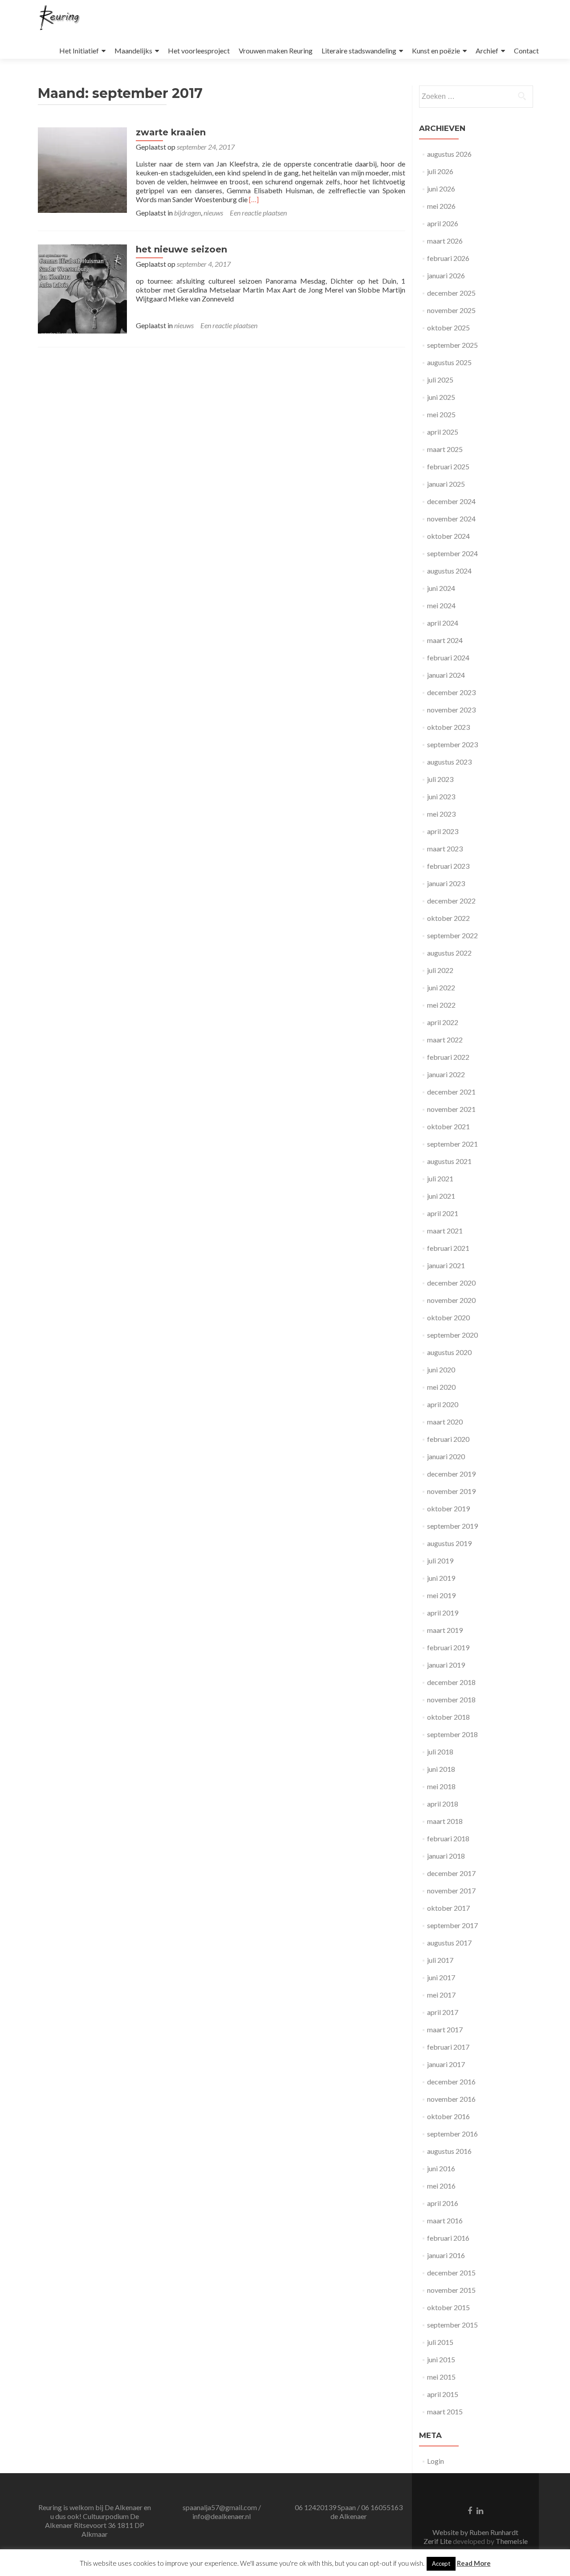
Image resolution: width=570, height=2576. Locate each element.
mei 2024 (441, 605)
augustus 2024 (449, 571)
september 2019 (452, 1526)
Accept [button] (441, 2564)
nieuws (213, 213)
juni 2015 (441, 2359)
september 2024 (452, 553)
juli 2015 (440, 2342)
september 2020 (452, 1335)
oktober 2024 (448, 536)
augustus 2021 (449, 1161)
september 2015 (452, 2325)
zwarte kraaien (171, 132)
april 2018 (443, 1804)
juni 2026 (441, 189)
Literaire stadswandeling (359, 51)
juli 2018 (440, 1752)
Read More (474, 2563)
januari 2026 (446, 275)
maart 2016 (445, 2220)
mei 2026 (441, 206)
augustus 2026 (449, 154)
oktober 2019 (448, 1508)
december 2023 (451, 692)
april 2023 (443, 831)
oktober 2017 (448, 1908)
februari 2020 (448, 1439)
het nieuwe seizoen (181, 249)
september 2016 (452, 2134)
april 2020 (443, 1404)
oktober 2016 (448, 2116)
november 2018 (451, 1699)
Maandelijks (133, 51)
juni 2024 (441, 588)
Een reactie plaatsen (258, 213)
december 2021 (451, 1092)
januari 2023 (446, 883)
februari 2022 (448, 1057)
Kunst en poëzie (436, 51)
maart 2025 (445, 449)
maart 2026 (445, 241)
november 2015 (451, 2290)
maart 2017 (445, 2029)
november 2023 (451, 710)
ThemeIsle (512, 2541)
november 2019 (451, 1491)
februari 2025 (448, 466)
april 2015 (443, 2394)
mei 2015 (441, 2377)
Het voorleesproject (199, 51)
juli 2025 (440, 380)
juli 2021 (440, 1178)
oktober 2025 (448, 328)
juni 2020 (441, 1369)
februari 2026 (448, 258)
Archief (487, 51)
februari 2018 (448, 1838)
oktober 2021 (448, 1126)
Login (436, 2461)
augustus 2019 (449, 1543)
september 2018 (452, 1734)
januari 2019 (446, 1665)
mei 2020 (441, 1387)
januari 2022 (446, 1074)
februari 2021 (448, 1248)
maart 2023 (445, 848)
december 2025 (451, 293)
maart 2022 (445, 1040)
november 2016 (451, 2099)
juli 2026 (440, 171)
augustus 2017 (449, 1943)
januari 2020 (446, 1456)
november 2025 (451, 310)
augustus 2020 (449, 1352)
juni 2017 (441, 1977)
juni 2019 (441, 1578)
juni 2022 (441, 987)
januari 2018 (446, 1856)
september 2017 (452, 1925)
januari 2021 (446, 1265)
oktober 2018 (448, 1717)
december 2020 (451, 1283)
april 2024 (443, 623)
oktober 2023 (448, 727)
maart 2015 (445, 2411)
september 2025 (452, 345)
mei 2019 (441, 1595)
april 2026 (443, 223)
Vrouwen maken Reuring (276, 51)
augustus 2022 (449, 953)
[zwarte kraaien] (82, 169)
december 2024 (451, 501)
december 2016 (451, 2082)
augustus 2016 (449, 2151)
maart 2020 (445, 1422)
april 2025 (443, 432)
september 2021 (452, 1144)
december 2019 (451, 1474)
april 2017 (443, 2012)
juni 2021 (441, 1196)
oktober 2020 (448, 1317)
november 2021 (451, 1109)
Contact (526, 51)
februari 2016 (448, 2238)
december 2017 (451, 1873)
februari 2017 (448, 2047)
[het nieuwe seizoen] (82, 288)
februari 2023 (448, 866)
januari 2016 (446, 2255)
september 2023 (452, 744)
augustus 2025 (449, 362)
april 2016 (443, 2203)
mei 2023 (441, 814)
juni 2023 (441, 796)
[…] (254, 199)
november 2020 (451, 1300)
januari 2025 (446, 484)
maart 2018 (445, 1821)
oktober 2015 (448, 2307)
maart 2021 (445, 1231)
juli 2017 (440, 1960)
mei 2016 (441, 2186)
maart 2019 (445, 1630)
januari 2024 (446, 675)
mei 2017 (441, 1995)
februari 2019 (448, 1647)
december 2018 (451, 1682)
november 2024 (451, 519)
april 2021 (443, 1213)
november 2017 (451, 1890)
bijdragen (187, 213)
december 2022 (451, 901)
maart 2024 (445, 640)
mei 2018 (441, 1786)
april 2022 (443, 1022)
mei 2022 (441, 1005)
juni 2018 (441, 1769)
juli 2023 (440, 779)
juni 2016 (441, 2168)
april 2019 (443, 1613)
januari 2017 (446, 2064)
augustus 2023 (449, 762)
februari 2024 (448, 657)
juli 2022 (440, 970)
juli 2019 (440, 1561)
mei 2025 (441, 414)
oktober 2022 (448, 918)
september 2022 (452, 935)
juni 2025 (441, 397)
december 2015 (451, 2273)
